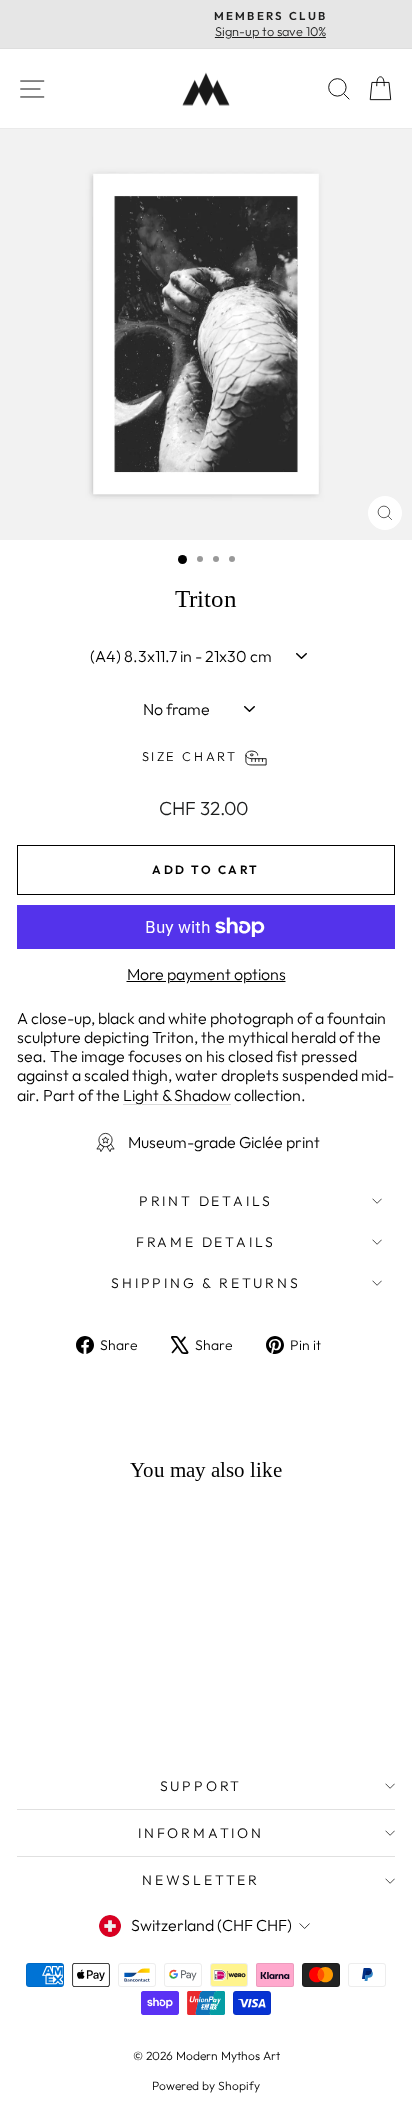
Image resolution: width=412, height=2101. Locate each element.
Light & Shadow (177, 1095)
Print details (206, 1201)
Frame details (206, 1242)
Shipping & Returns (205, 1283)
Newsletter (201, 1880)
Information (201, 1833)
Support (201, 1786)
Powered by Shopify (206, 2085)
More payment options (206, 974)
